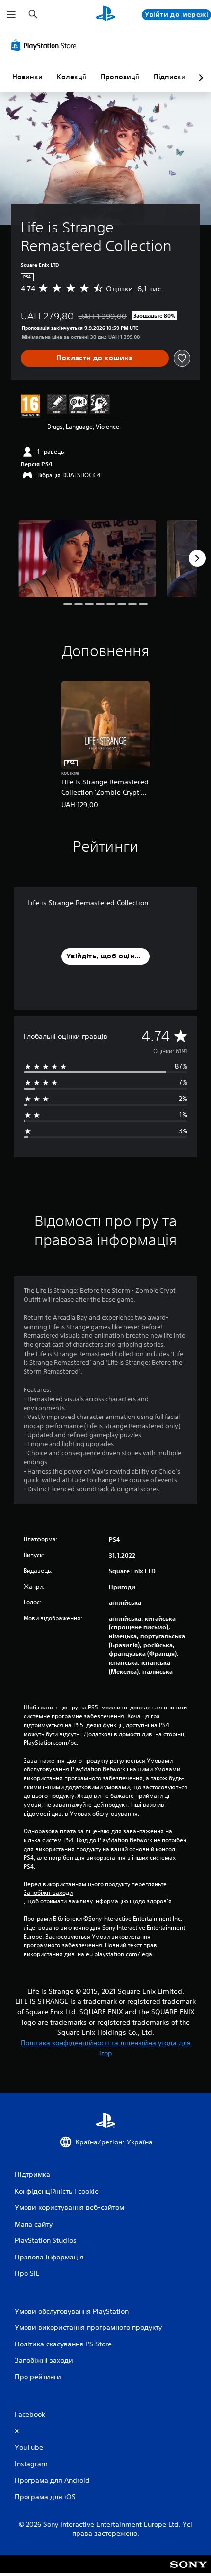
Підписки (170, 77)
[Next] (197, 558)
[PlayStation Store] (46, 45)
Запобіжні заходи (48, 1893)
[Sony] (189, 2571)
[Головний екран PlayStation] (105, 14)
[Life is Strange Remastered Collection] (87, 558)
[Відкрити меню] (11, 15)
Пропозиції (120, 77)
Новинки (27, 77)
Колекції (72, 77)
